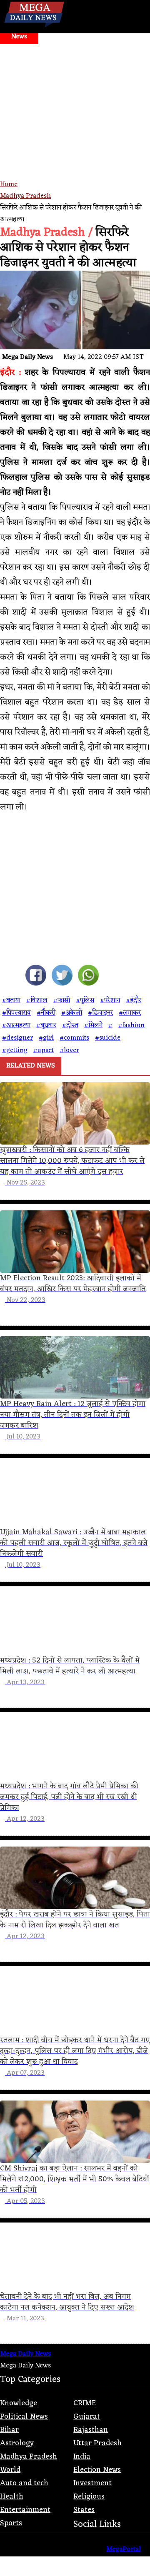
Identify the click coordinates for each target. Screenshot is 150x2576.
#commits (74, 1038)
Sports (11, 2523)
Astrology (17, 2443)
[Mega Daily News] (34, 27)
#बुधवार (46, 1025)
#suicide (108, 1038)
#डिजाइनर (100, 1013)
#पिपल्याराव (16, 1013)
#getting (15, 1050)
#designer (17, 1038)
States (84, 2510)
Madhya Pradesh (25, 196)
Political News (24, 2417)
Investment (92, 2483)
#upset (44, 1050)
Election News (97, 2470)
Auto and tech (24, 2483)
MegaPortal (124, 2549)
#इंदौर (134, 1001)
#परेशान (110, 1001)
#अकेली (72, 1013)
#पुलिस (85, 1001)
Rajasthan (91, 2430)
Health (12, 2496)
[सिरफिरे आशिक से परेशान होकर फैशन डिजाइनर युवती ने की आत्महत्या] (36, 977)
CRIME (85, 2403)
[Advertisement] (75, 123)
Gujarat (87, 2417)
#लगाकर (130, 1013)
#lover (69, 1050)
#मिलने (93, 1025)
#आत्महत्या (16, 1025)
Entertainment (25, 2510)
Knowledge (19, 2403)
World (10, 2470)
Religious (89, 2496)
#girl (46, 1038)
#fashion (131, 1025)
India (82, 2457)
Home (9, 184)
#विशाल (37, 1001)
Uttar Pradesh (97, 2443)
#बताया (11, 1001)
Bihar (9, 2430)
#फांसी (62, 1001)
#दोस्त (70, 1025)
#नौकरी (46, 1013)
